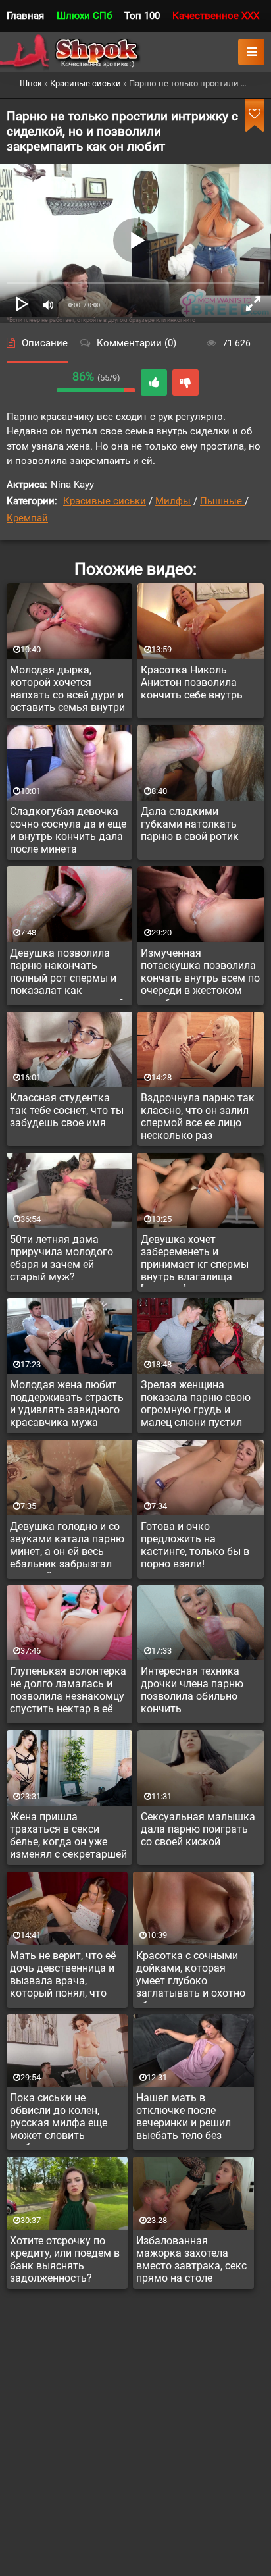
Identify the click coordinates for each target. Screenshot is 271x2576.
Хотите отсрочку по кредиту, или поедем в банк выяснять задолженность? (65, 2259)
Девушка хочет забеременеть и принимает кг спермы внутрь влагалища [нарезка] (195, 1260)
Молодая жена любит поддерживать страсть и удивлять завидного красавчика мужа (67, 1404)
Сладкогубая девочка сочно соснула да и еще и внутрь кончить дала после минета (68, 830)
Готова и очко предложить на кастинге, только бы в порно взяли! (195, 1545)
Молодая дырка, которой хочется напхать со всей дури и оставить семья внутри (67, 689)
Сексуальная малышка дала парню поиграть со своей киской (198, 1829)
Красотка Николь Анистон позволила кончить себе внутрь (192, 682)
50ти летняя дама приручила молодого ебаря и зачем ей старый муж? (62, 1258)
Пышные (222, 501)
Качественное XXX (216, 16)
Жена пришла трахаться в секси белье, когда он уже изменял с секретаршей (68, 1835)
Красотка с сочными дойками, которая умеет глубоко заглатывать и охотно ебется (191, 1976)
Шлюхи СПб (84, 16)
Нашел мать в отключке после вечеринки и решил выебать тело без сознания (184, 2118)
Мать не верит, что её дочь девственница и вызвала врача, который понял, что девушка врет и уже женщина (63, 1976)
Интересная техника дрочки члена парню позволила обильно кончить (192, 1690)
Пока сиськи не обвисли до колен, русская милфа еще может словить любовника (59, 2118)
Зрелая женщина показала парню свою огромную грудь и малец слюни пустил (196, 1404)
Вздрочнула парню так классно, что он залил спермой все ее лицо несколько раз (198, 1117)
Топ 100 (142, 16)
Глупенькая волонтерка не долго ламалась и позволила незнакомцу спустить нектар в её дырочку (68, 1692)
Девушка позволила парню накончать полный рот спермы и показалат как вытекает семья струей (67, 974)
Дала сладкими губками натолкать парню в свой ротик (190, 824)
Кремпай (27, 518)
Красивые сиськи (105, 501)
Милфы (173, 501)
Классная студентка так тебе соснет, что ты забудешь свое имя (67, 1110)
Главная (25, 16)
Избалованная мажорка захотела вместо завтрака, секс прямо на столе (191, 2259)
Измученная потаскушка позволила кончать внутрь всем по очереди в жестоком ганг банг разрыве (200, 974)
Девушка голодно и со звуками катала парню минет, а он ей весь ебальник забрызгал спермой (67, 1547)
